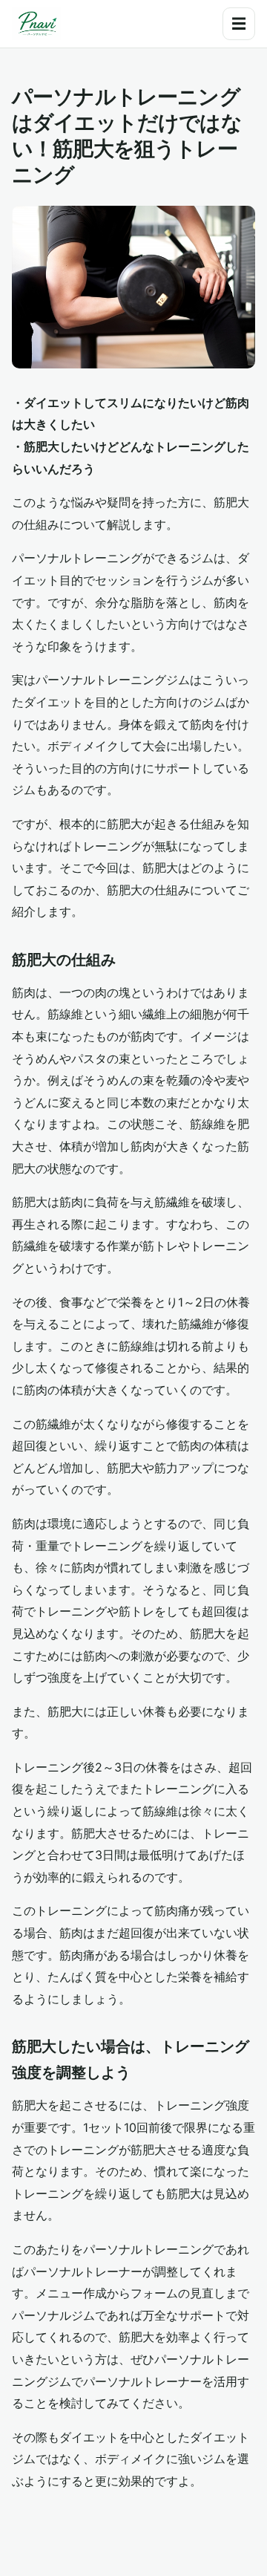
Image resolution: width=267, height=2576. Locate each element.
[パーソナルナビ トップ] (36, 24)
